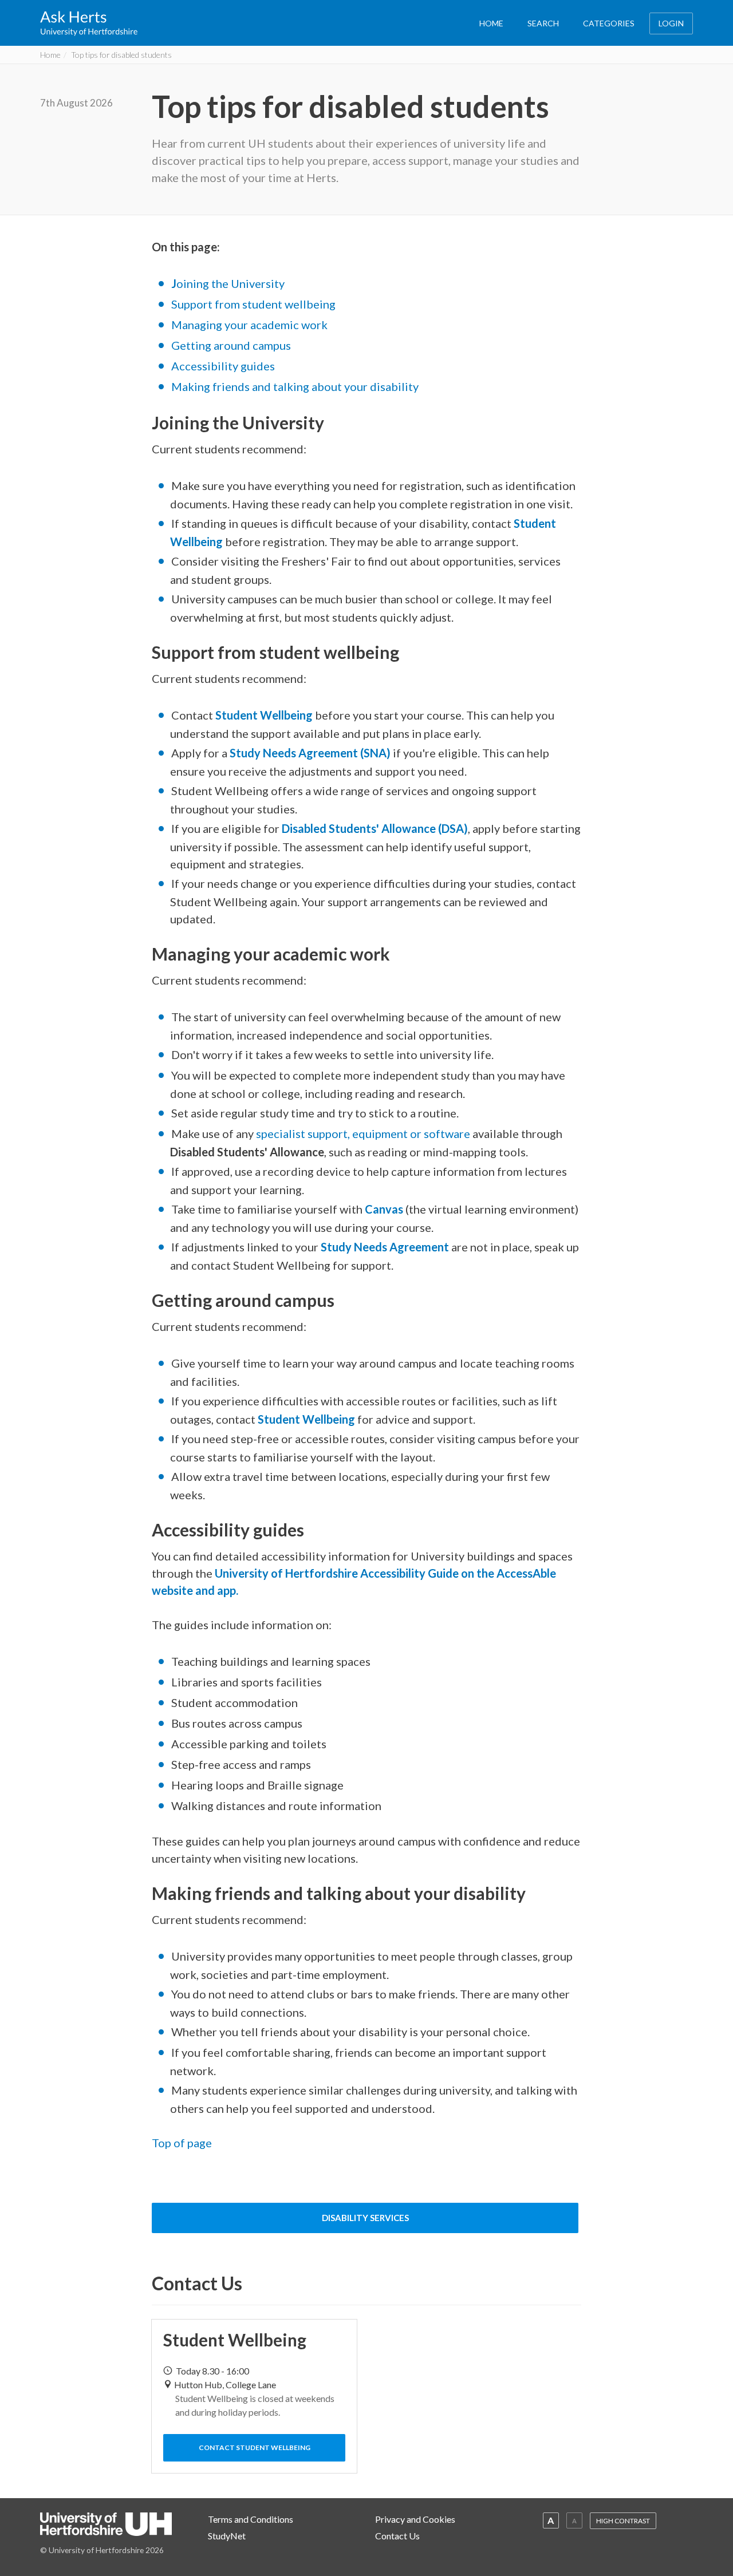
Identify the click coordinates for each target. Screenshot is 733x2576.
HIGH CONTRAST (623, 2521)
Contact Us (397, 2536)
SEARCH (543, 23)
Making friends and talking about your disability (295, 386)
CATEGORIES (609, 23)
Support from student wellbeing (253, 304)
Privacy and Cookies (415, 2519)
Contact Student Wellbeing (255, 2447)
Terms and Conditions (251, 2519)
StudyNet (227, 2536)
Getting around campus (231, 345)
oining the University (228, 283)
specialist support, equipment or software (363, 1133)
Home (50, 55)
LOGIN (671, 23)
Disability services (365, 2218)
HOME (491, 23)
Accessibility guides (223, 366)
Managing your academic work (249, 325)
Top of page (182, 2143)
